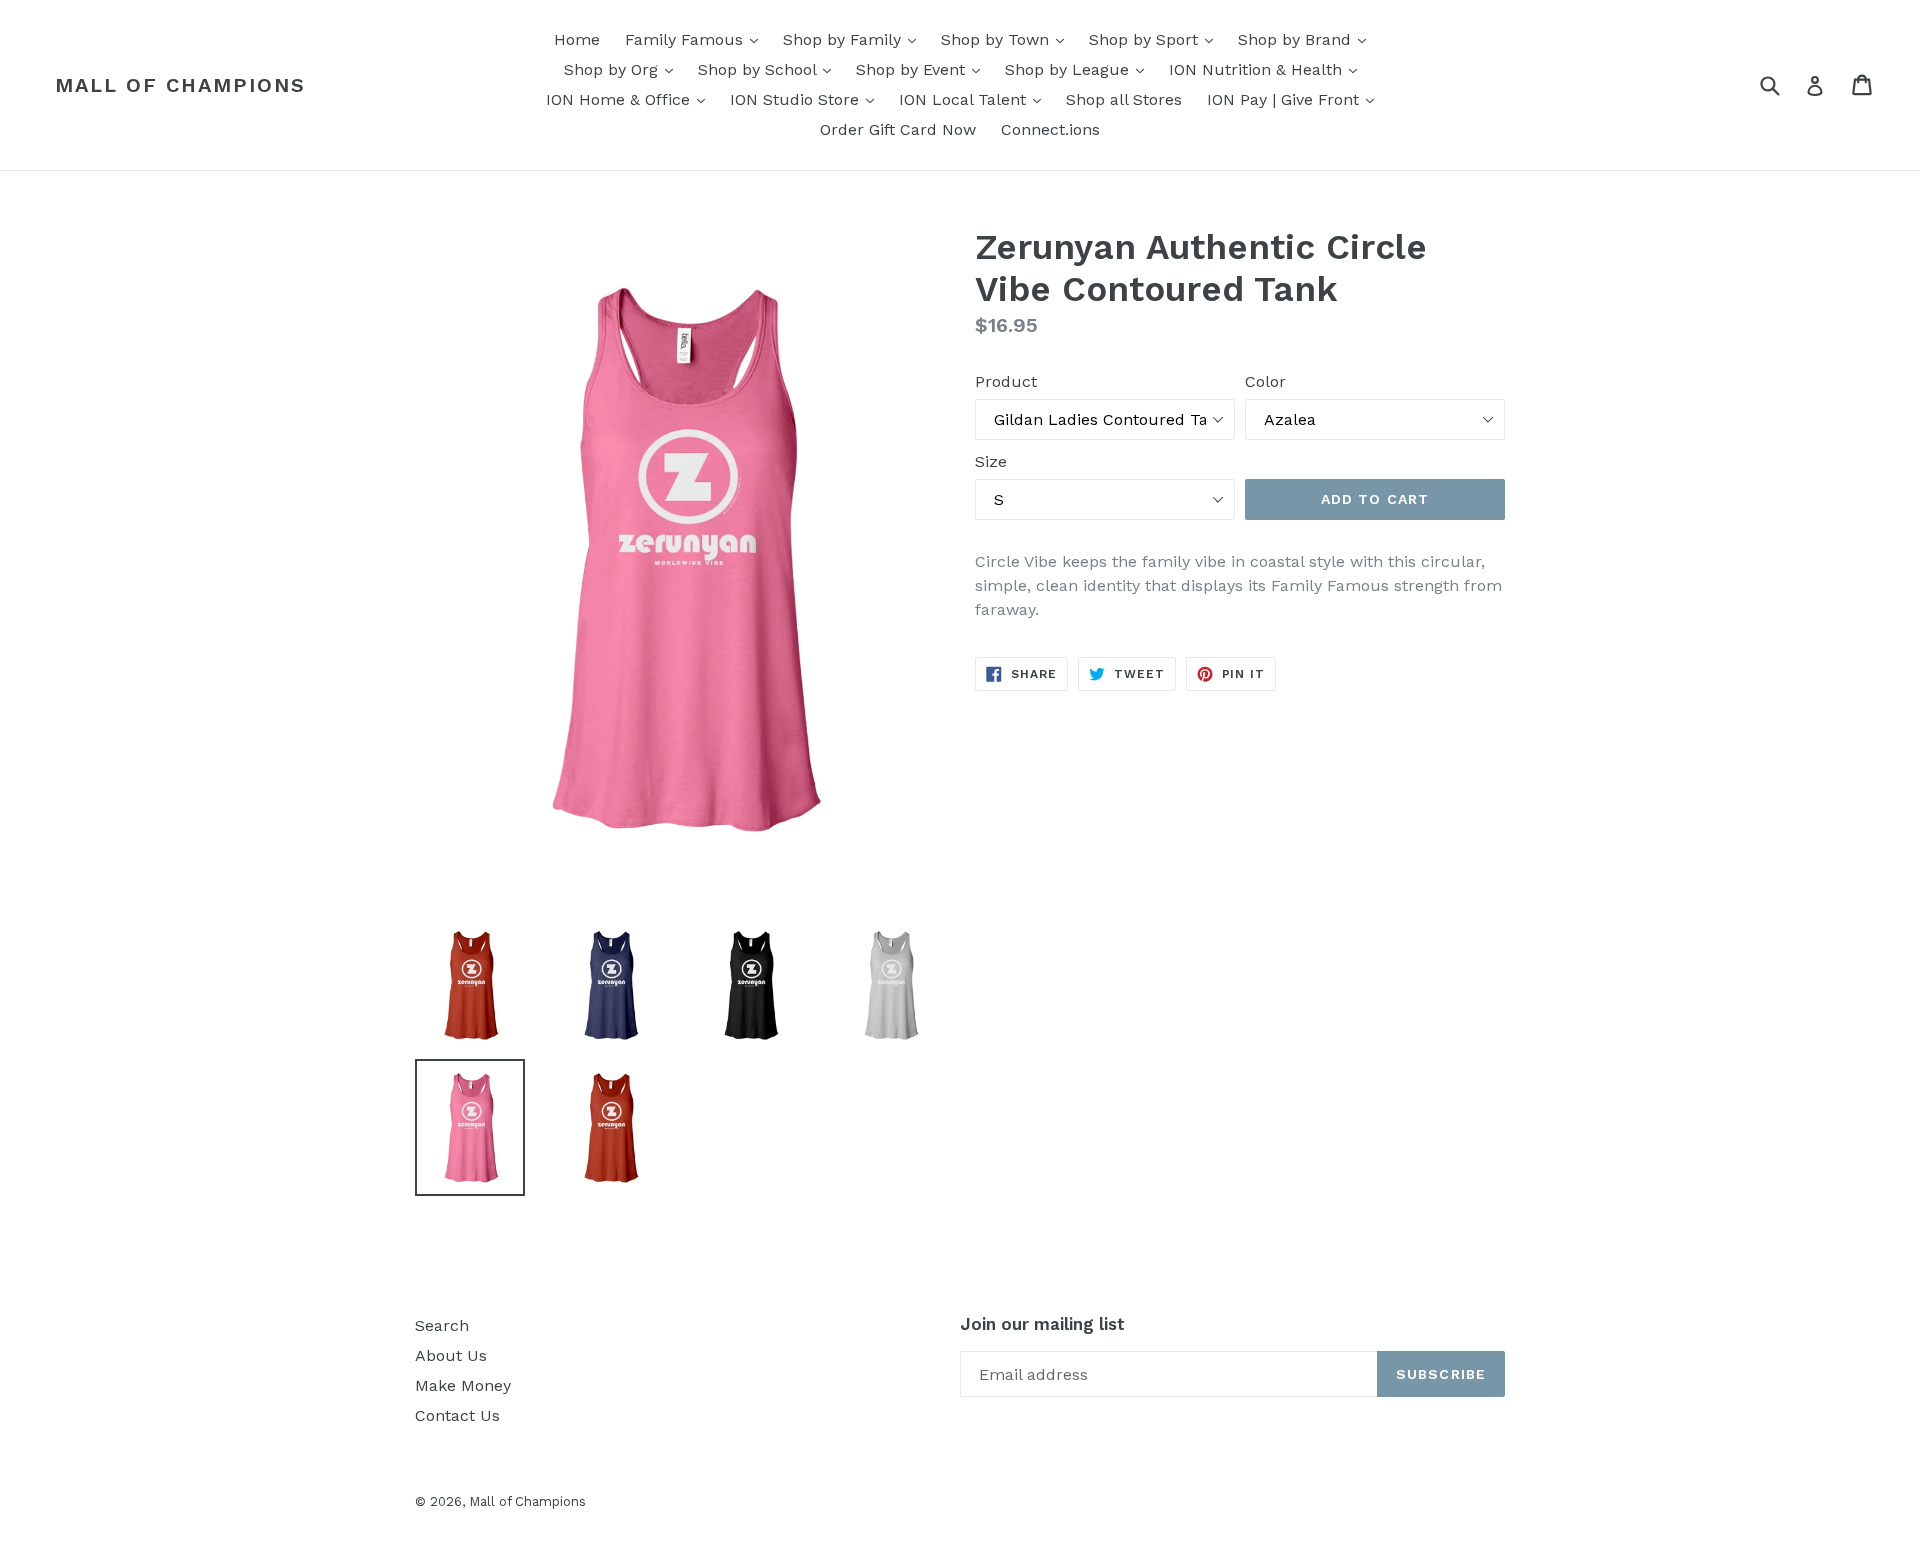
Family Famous (696, 39)
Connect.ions (1050, 129)
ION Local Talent (975, 99)
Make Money (463, 1385)
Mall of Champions (180, 85)
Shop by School (769, 69)
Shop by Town (1007, 39)
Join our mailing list (1042, 1324)
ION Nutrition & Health (1268, 69)
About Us (451, 1355)
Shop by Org (623, 69)
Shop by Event (923, 69)
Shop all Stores (1124, 99)
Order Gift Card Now (898, 129)
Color (1265, 381)
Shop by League (1079, 69)
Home (577, 39)
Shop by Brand (1307, 39)
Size (991, 461)
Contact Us (457, 1415)
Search (442, 1325)
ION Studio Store (807, 99)
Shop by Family (854, 39)
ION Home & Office (630, 99)
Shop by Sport (1156, 39)
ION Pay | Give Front (1295, 99)
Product (1006, 381)
